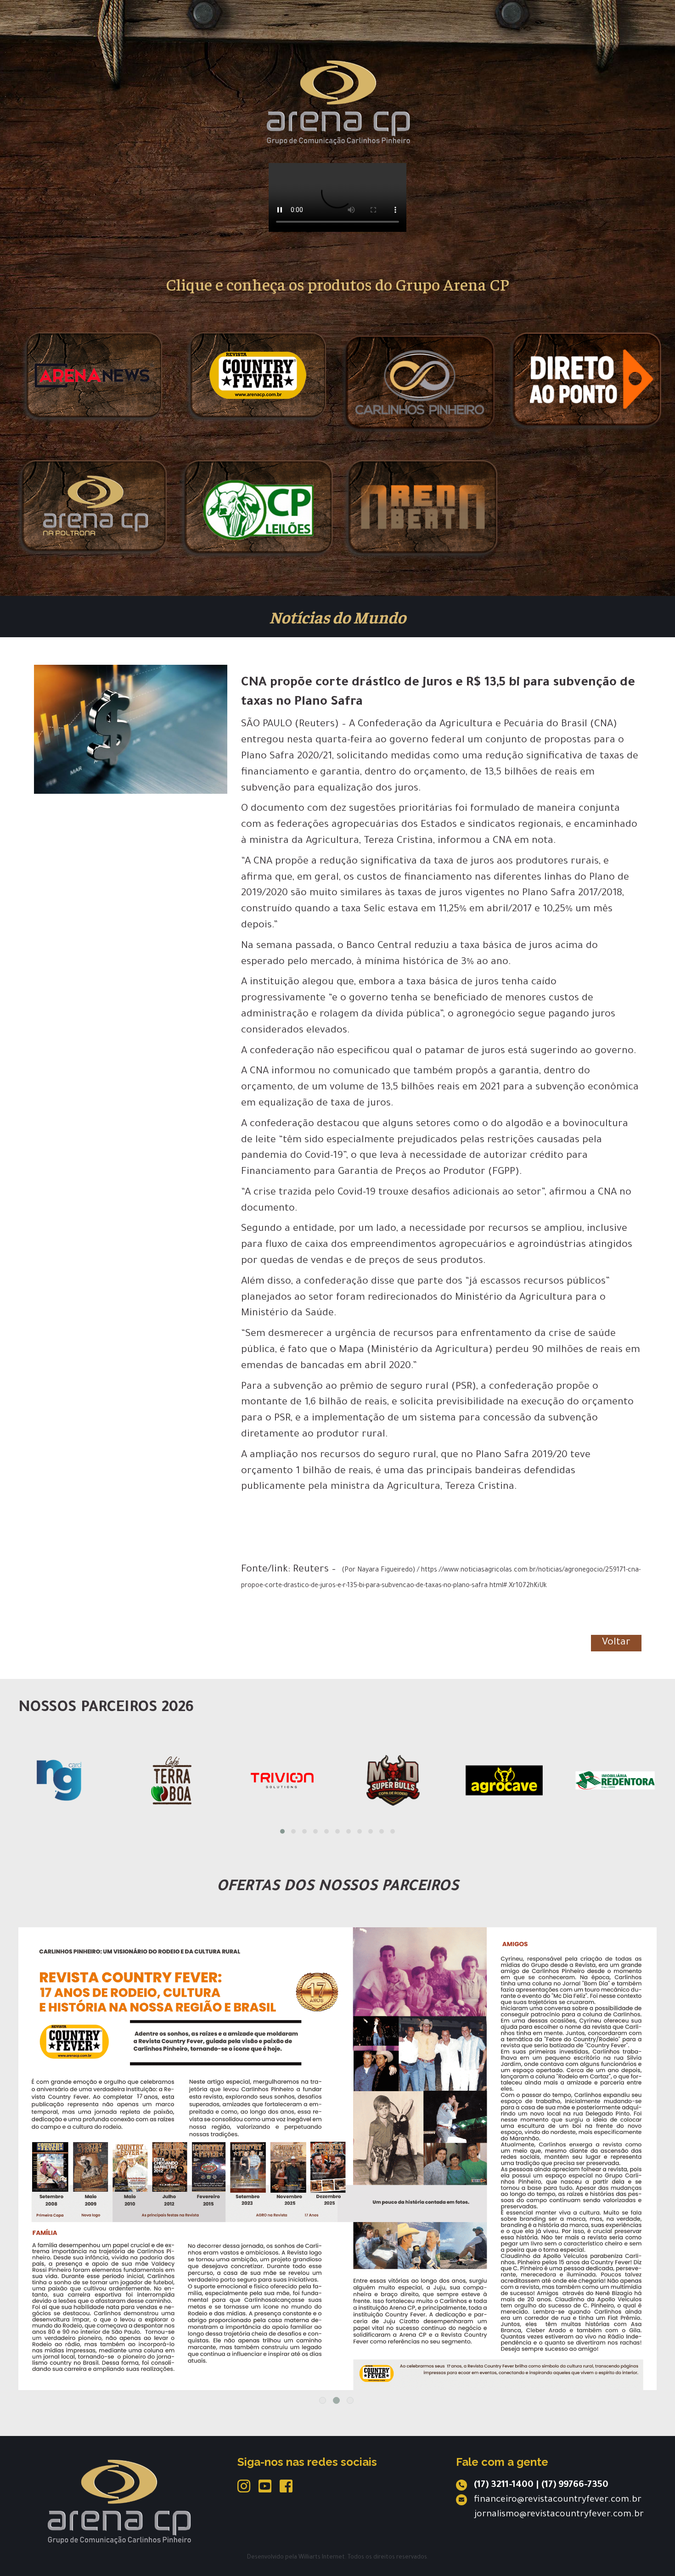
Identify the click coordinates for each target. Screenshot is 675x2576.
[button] (282, 1831)
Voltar (616, 1643)
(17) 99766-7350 (575, 2486)
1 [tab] (323, 2400)
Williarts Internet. (322, 2558)
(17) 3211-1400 (504, 2486)
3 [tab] (350, 2400)
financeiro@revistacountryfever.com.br (558, 2500)
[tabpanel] (337, 2106)
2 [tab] (336, 2400)
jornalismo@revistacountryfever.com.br (559, 2515)
